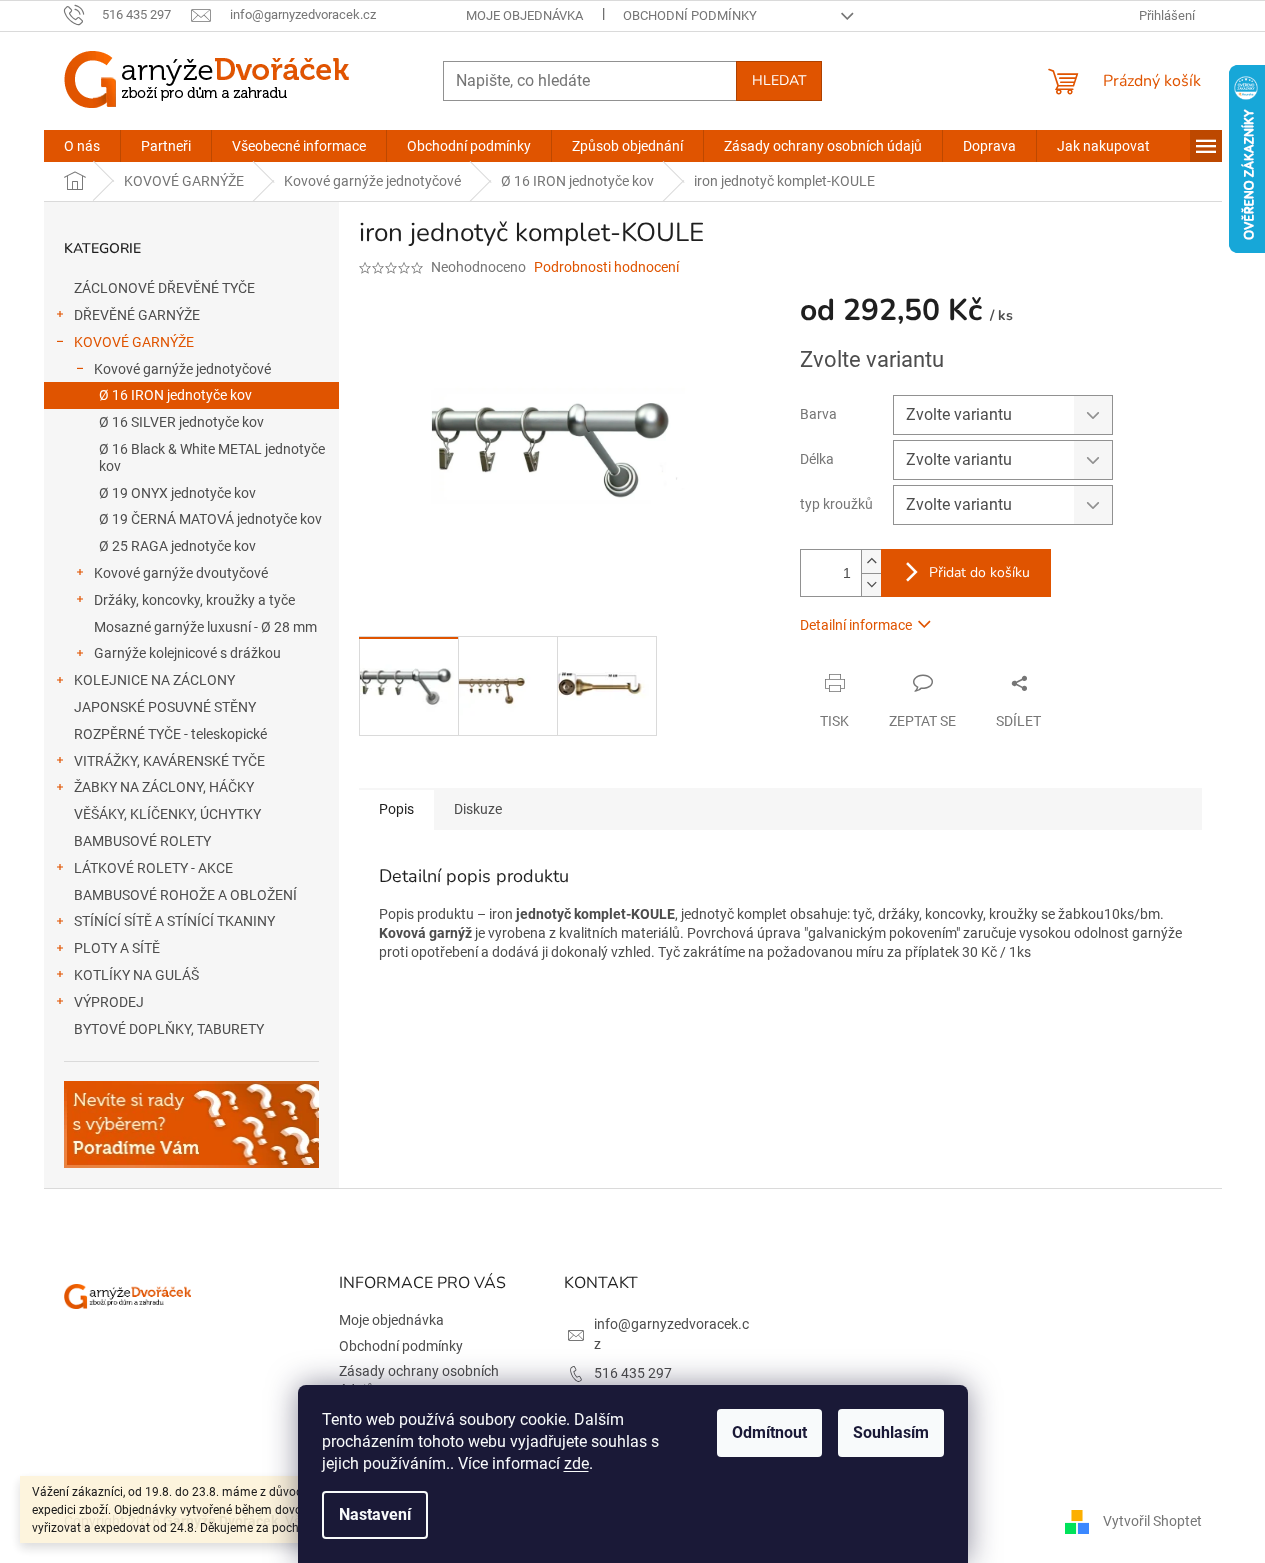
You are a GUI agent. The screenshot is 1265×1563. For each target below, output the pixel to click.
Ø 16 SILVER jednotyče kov (181, 422)
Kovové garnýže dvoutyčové (181, 573)
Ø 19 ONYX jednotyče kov (177, 493)
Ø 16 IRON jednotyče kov (175, 395)
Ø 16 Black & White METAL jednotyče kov (212, 457)
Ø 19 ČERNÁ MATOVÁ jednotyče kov (210, 519)
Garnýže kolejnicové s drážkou (187, 653)
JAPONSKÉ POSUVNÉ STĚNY (165, 707)
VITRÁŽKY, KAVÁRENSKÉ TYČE (169, 761)
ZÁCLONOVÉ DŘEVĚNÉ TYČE (164, 288)
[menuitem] (82, 146)
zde (576, 1463)
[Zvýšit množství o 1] (871, 561)
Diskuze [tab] (478, 809)
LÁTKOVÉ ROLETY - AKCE (153, 868)
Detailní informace (856, 625)
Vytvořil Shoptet (1152, 1521)
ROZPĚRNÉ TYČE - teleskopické (170, 734)
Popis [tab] (396, 809)
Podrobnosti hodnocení (606, 267)
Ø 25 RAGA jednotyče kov (177, 546)
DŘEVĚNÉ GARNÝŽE (137, 315)
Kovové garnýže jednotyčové (182, 369)
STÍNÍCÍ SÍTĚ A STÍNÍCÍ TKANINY (174, 921)
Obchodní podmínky (690, 15)
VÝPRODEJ (109, 1002)
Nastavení (375, 1514)
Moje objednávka (524, 15)
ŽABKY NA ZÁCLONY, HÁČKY (164, 787)
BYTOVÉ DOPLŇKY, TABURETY (169, 1029)
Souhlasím (891, 1432)
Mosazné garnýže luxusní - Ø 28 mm (205, 627)
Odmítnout (769, 1432)
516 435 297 (633, 1373)
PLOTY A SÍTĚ (117, 948)
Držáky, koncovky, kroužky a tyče (194, 600)
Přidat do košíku (979, 572)
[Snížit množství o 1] (871, 584)
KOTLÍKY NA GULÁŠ (136, 975)
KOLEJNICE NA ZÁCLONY (154, 680)
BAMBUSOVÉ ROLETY (142, 841)
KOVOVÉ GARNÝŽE (134, 342)
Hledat (779, 80)
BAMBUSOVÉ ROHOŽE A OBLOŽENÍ (185, 895)
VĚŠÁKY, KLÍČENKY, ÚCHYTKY (167, 814)
